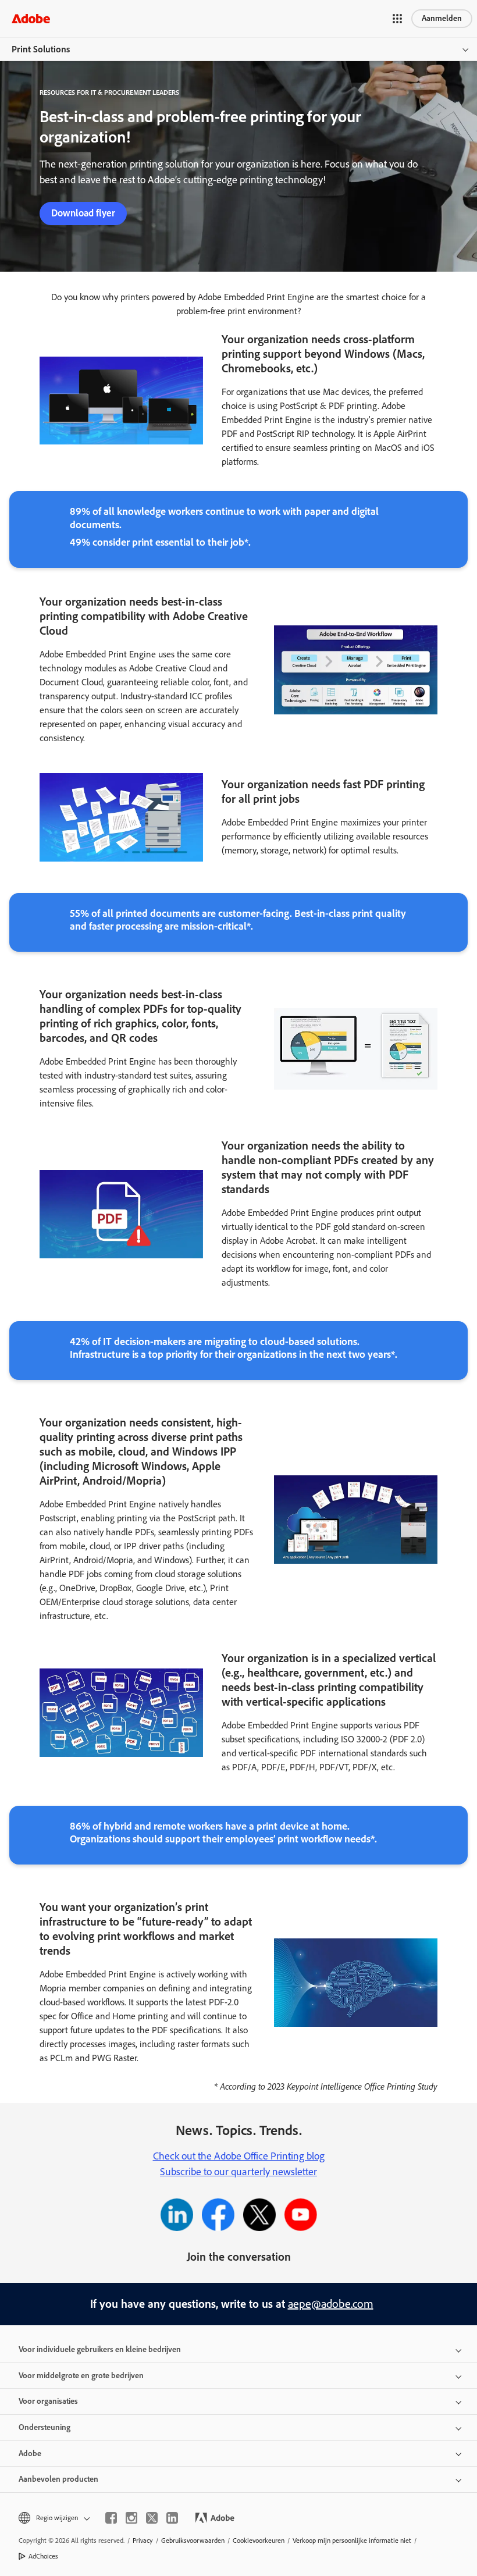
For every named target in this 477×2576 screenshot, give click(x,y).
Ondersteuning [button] (45, 2427)
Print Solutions (41, 49)
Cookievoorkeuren (259, 2541)
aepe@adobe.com (331, 2304)
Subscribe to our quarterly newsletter (238, 2172)
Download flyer (83, 213)
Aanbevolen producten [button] (58, 2479)
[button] (397, 19)
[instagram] (131, 2518)
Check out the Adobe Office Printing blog (239, 2156)
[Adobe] (31, 18)
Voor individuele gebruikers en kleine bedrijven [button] (100, 2349)
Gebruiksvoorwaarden (193, 2541)
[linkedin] (172, 2518)
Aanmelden (442, 18)
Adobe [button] (30, 2454)
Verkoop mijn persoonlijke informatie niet (352, 2541)
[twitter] (152, 2518)
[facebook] (111, 2518)
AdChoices (43, 2556)
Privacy (143, 2541)
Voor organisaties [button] (48, 2401)
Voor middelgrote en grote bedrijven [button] (81, 2376)
